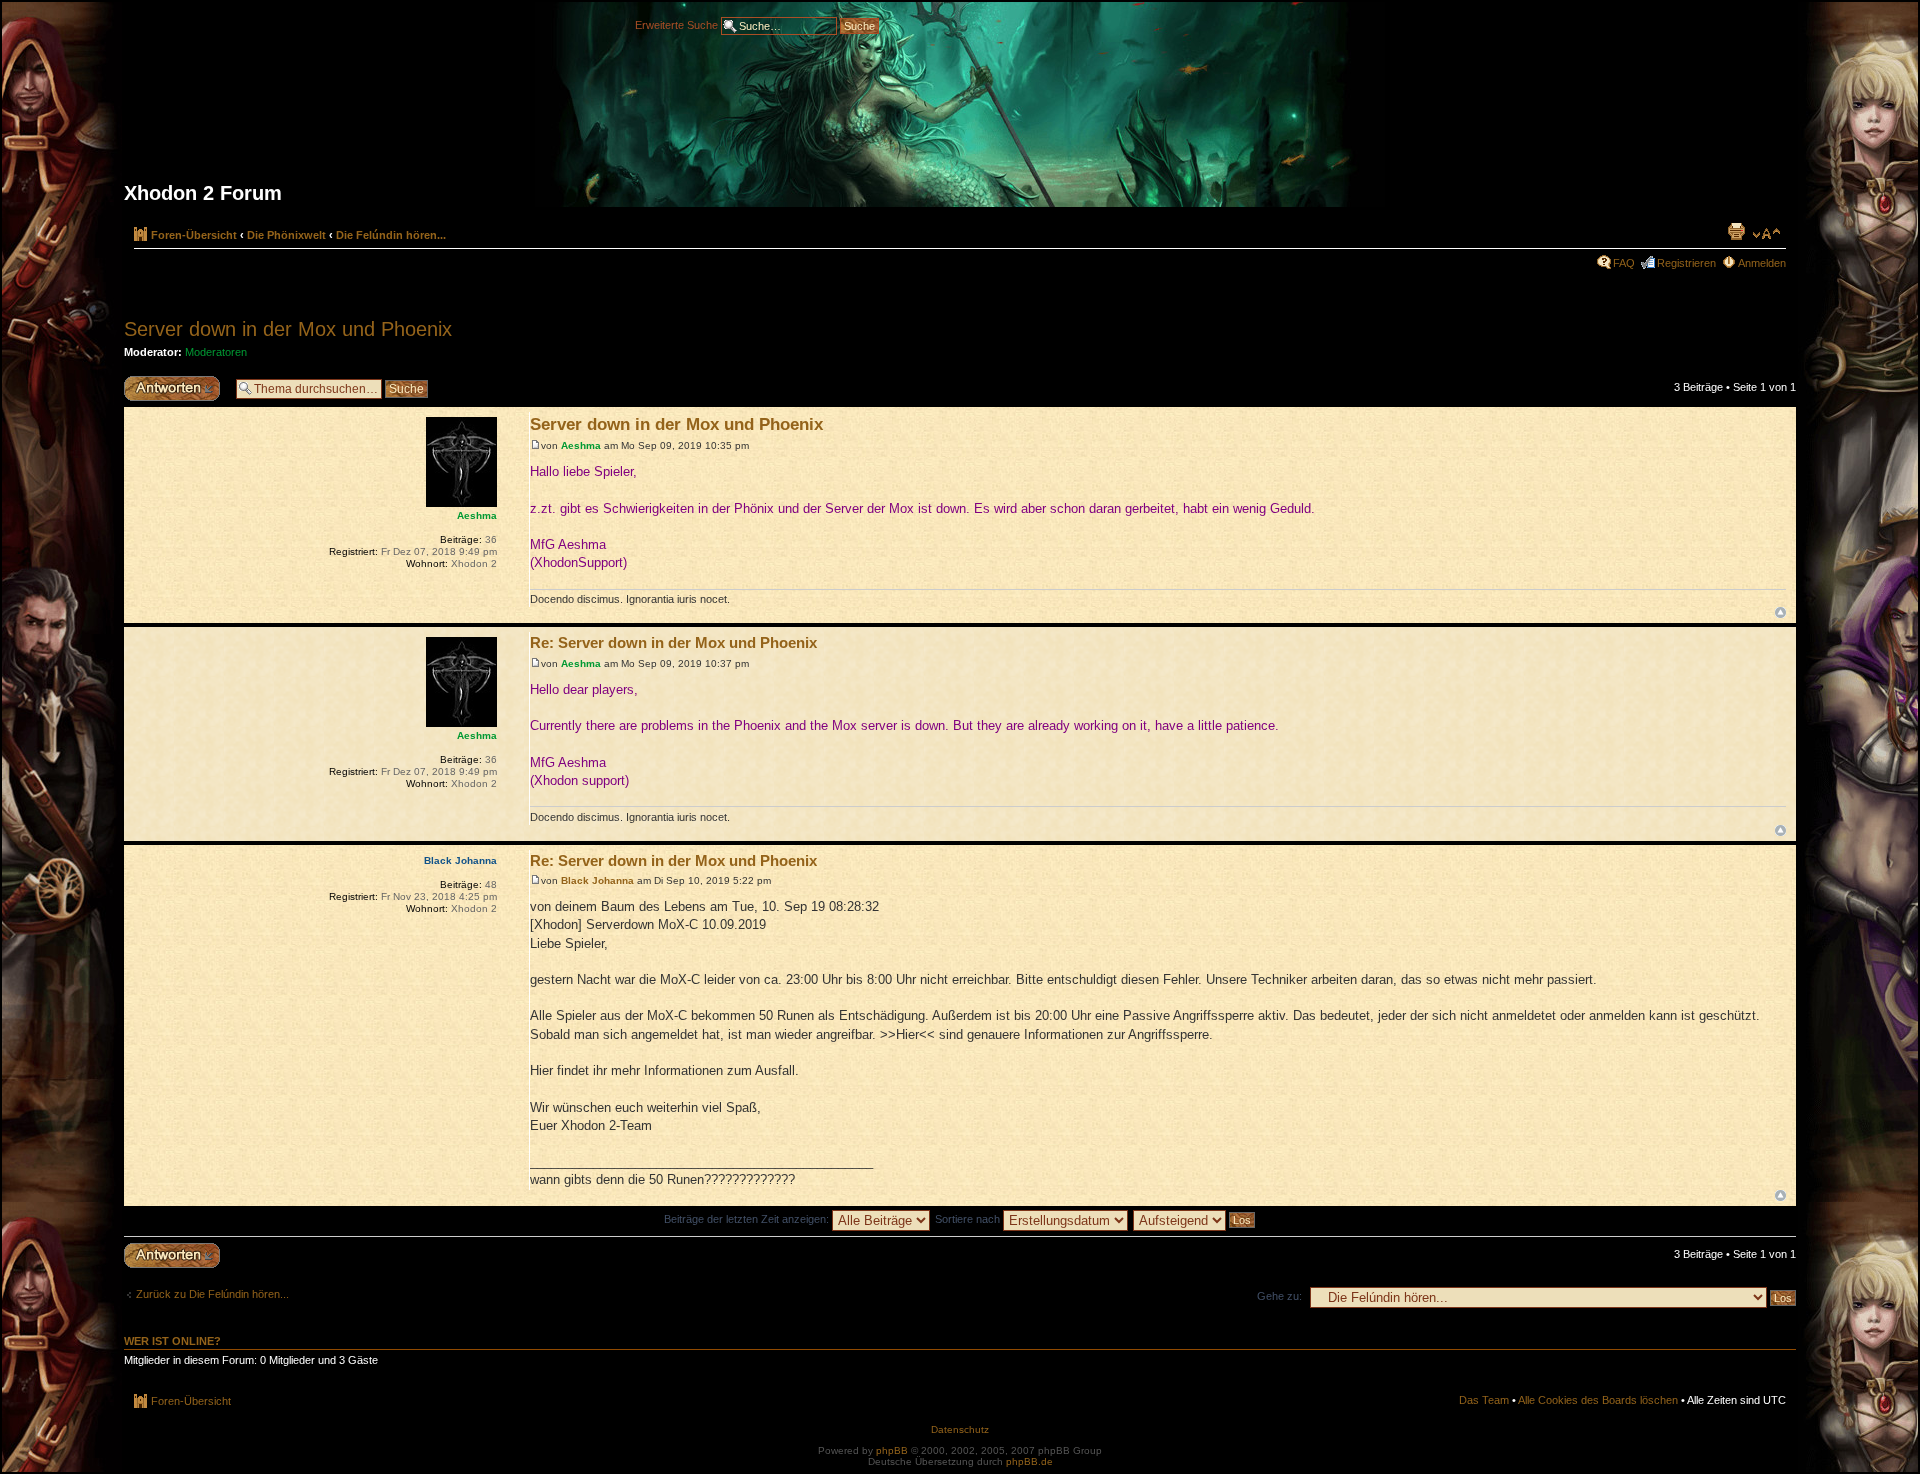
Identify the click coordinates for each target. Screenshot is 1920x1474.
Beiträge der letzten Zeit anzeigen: (748, 1219)
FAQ (1624, 263)
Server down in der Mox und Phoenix (288, 329)
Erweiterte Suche (676, 24)
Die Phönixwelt (286, 235)
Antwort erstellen (164, 382)
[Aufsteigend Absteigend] (1195, 1219)
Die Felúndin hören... (391, 235)
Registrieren (1686, 263)
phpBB (892, 1450)
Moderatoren (216, 352)
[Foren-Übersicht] (960, 112)
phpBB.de (1029, 1461)
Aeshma (581, 445)
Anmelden (1762, 263)
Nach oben (1780, 612)
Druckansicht (1736, 231)
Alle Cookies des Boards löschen (1598, 1400)
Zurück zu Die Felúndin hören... (212, 1294)
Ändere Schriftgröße (1766, 234)
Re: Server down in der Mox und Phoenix (673, 642)
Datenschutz (960, 1429)
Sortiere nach (969, 1219)
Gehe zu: (1279, 1296)
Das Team (1484, 1400)
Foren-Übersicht (194, 235)
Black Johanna (597, 880)
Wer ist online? (172, 1341)
